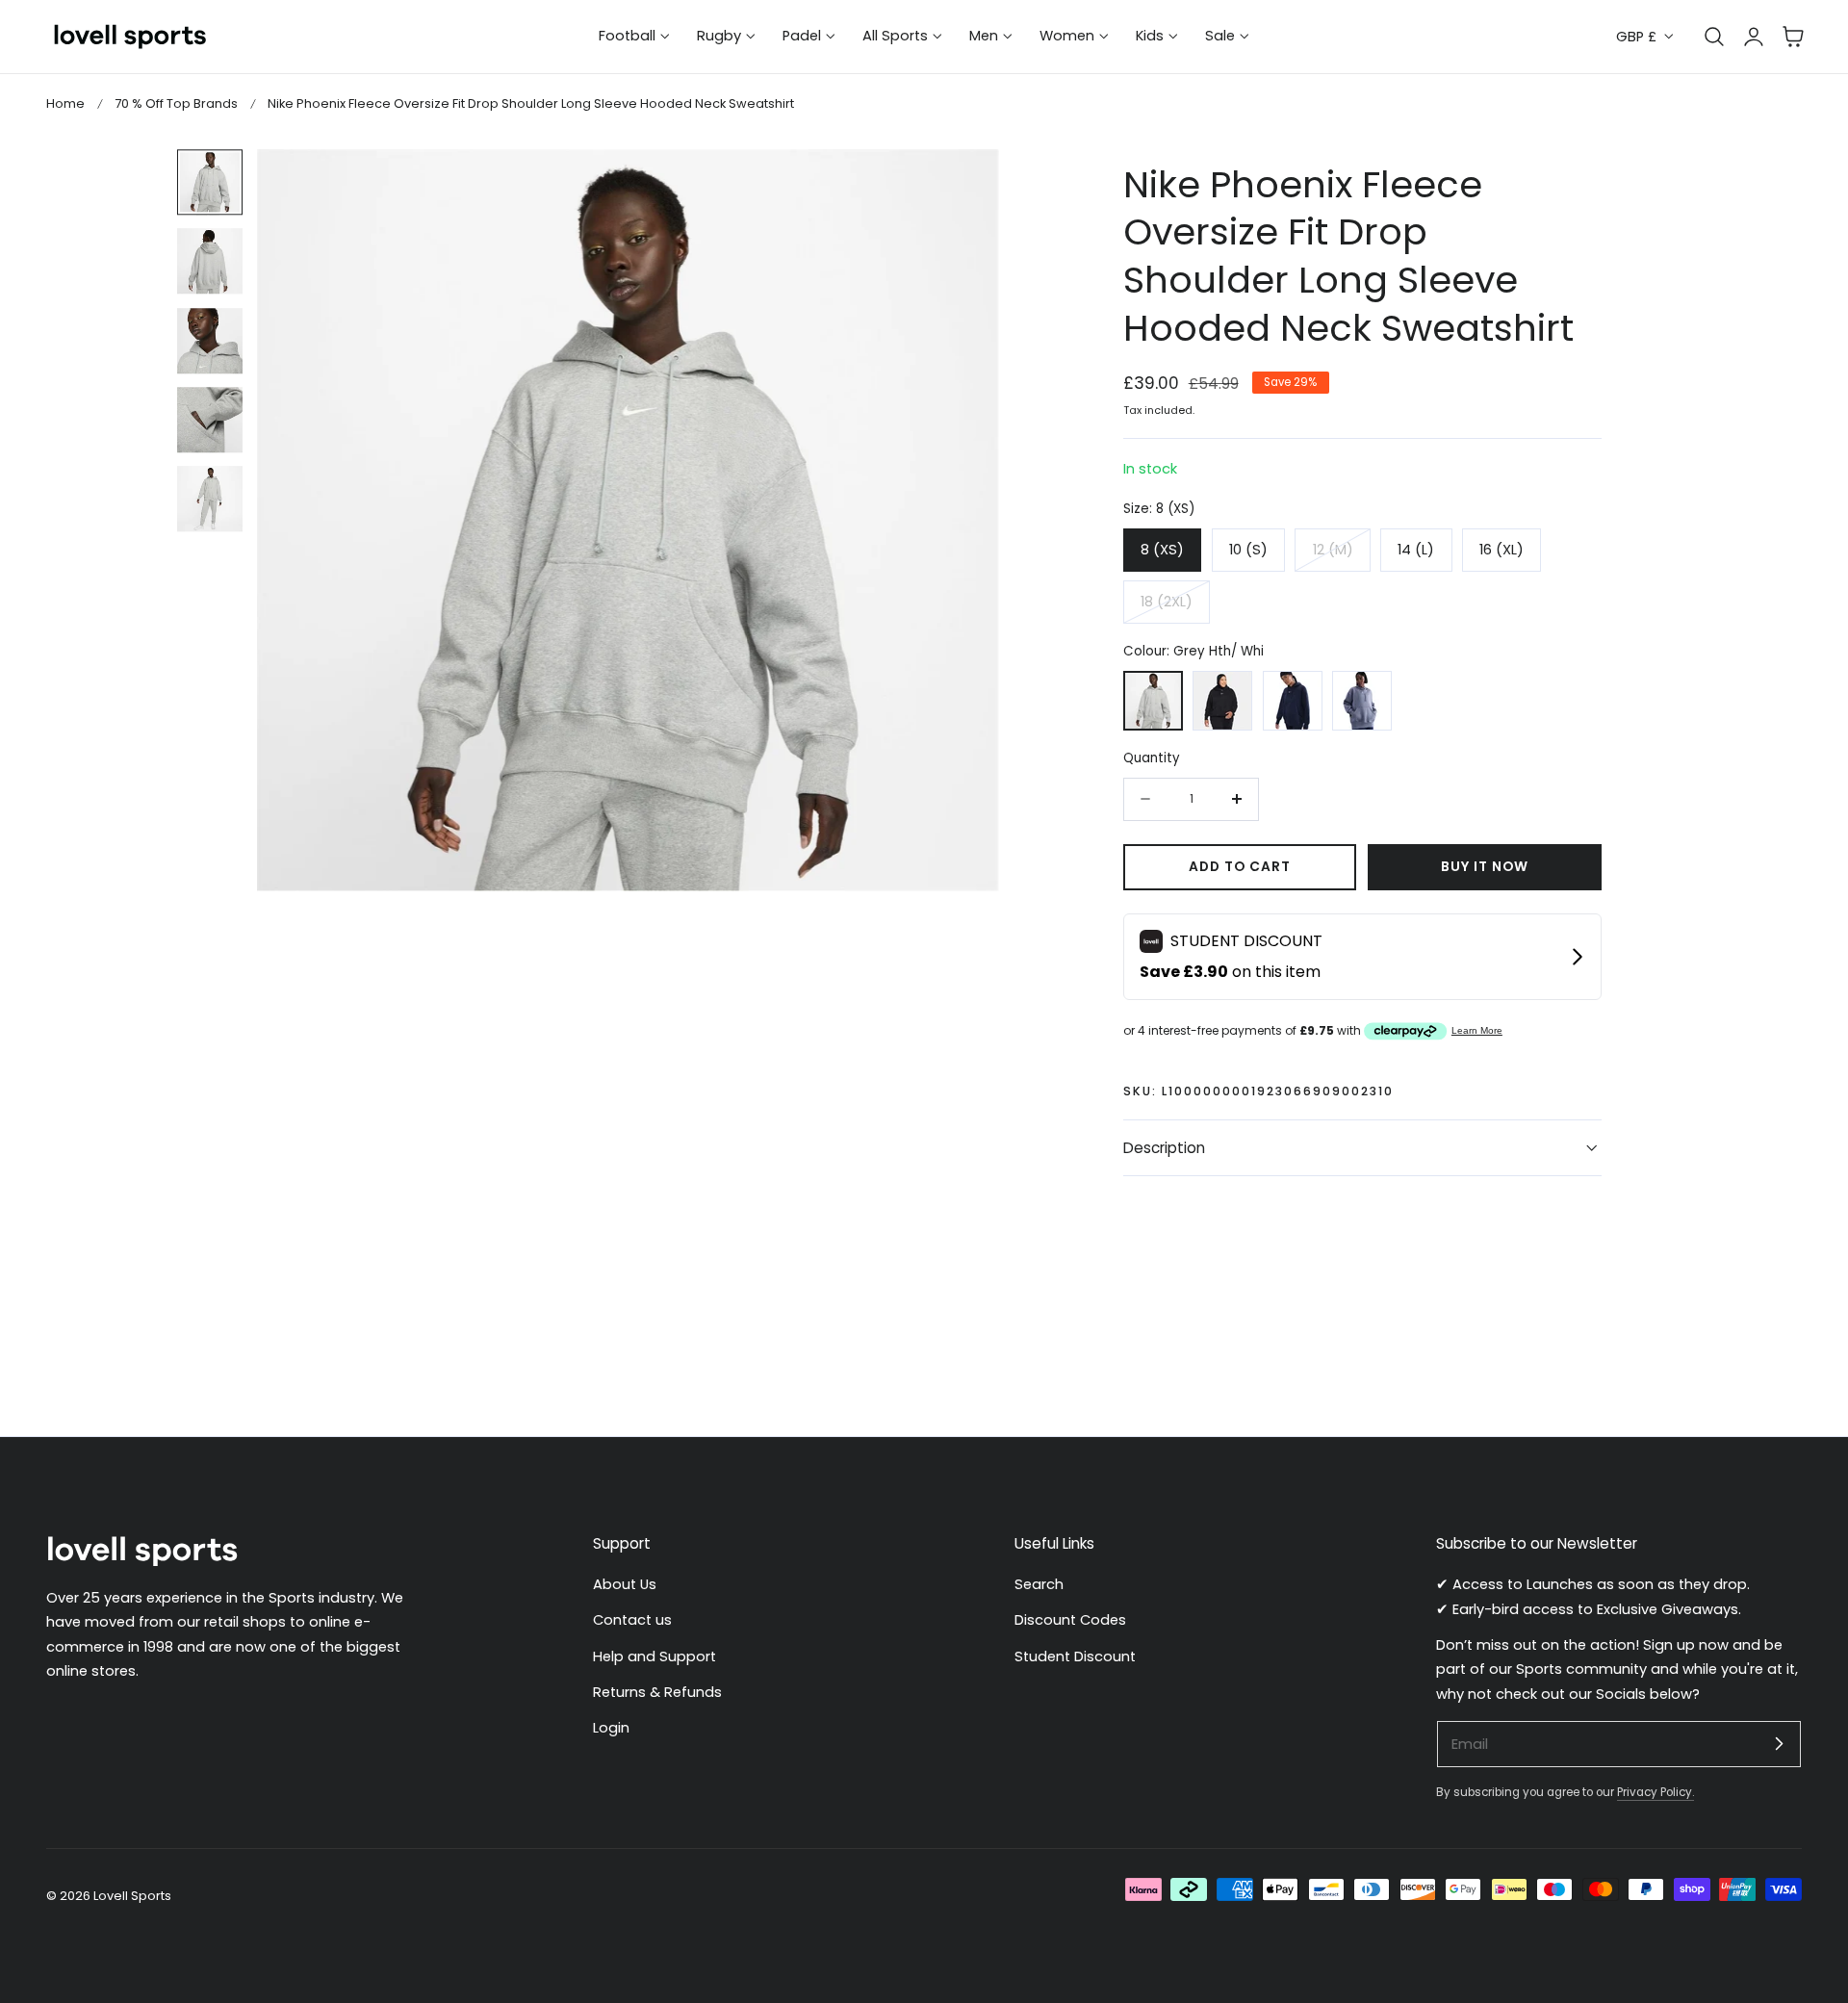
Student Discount (1075, 1656)
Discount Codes (1070, 1621)
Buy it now (1485, 867)
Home (65, 103)
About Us (625, 1584)
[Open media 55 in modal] (964, 184)
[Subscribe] (1779, 1743)
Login (611, 1729)
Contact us (632, 1621)
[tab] (210, 182)
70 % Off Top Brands (176, 103)
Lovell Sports (132, 1896)
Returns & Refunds (657, 1692)
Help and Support (654, 1656)
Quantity (1152, 758)
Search (1039, 1584)
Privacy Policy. (1655, 1792)
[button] (1793, 37)
